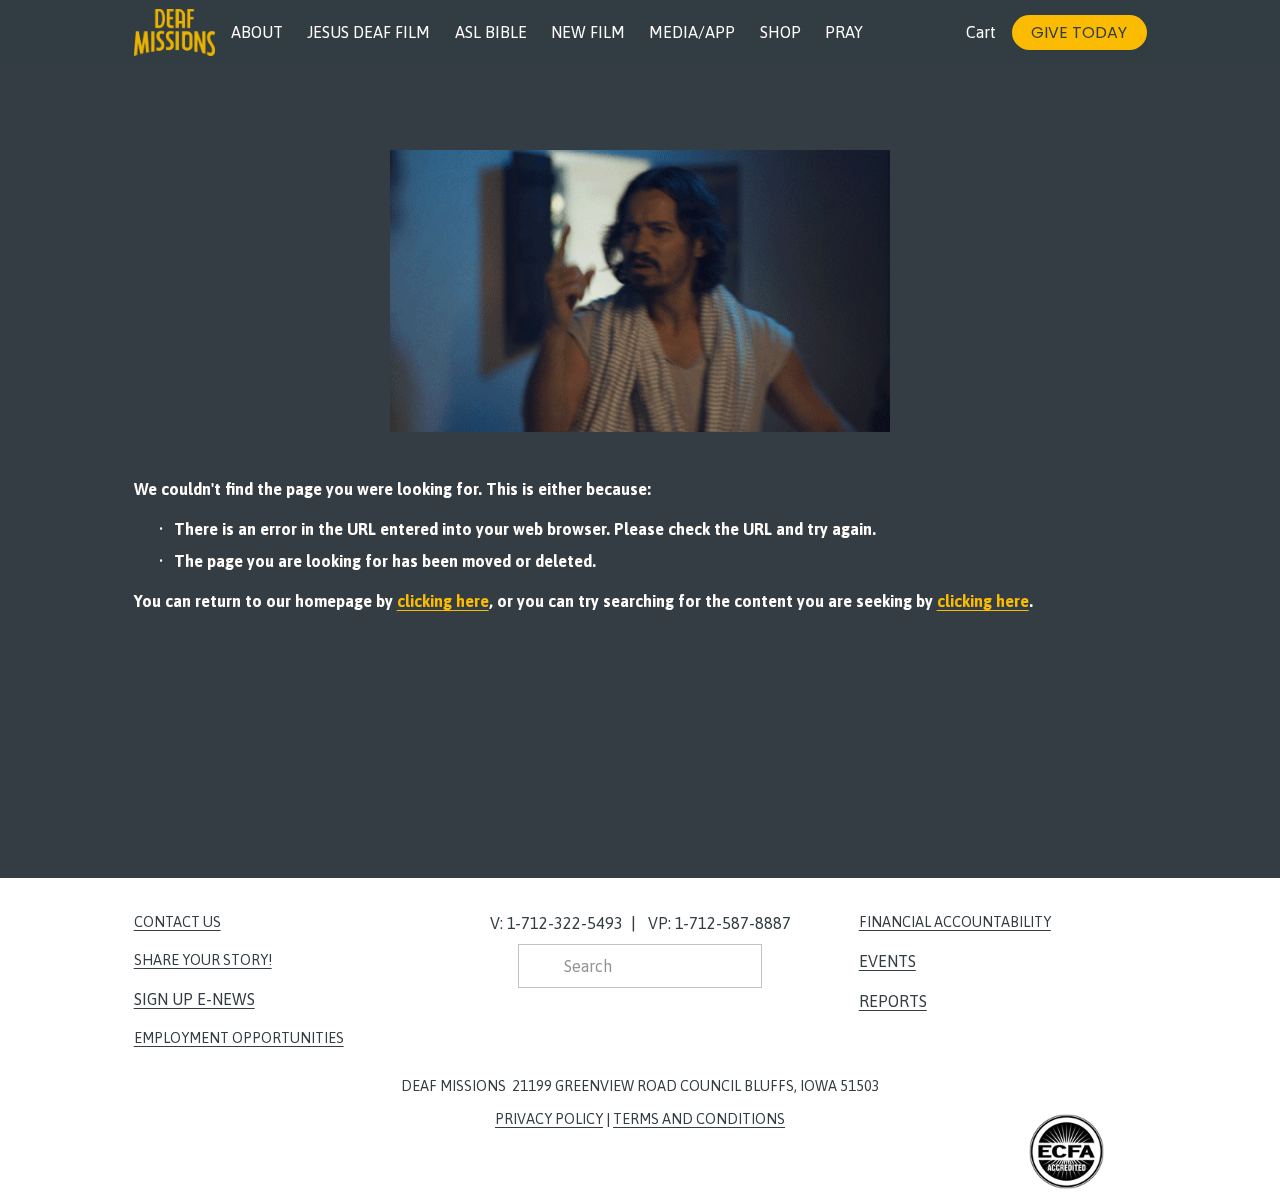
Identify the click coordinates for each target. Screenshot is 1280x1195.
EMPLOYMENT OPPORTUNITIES (239, 1037)
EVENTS (887, 961)
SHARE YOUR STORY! (203, 959)
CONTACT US (177, 921)
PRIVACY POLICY (549, 1118)
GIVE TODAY (1079, 32)
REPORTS (893, 1001)
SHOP (780, 32)
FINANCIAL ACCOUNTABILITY (955, 921)
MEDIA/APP (692, 32)
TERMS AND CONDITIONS (699, 1118)
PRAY (844, 32)
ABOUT (257, 32)
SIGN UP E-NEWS (194, 999)
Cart (981, 32)
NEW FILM (588, 32)
